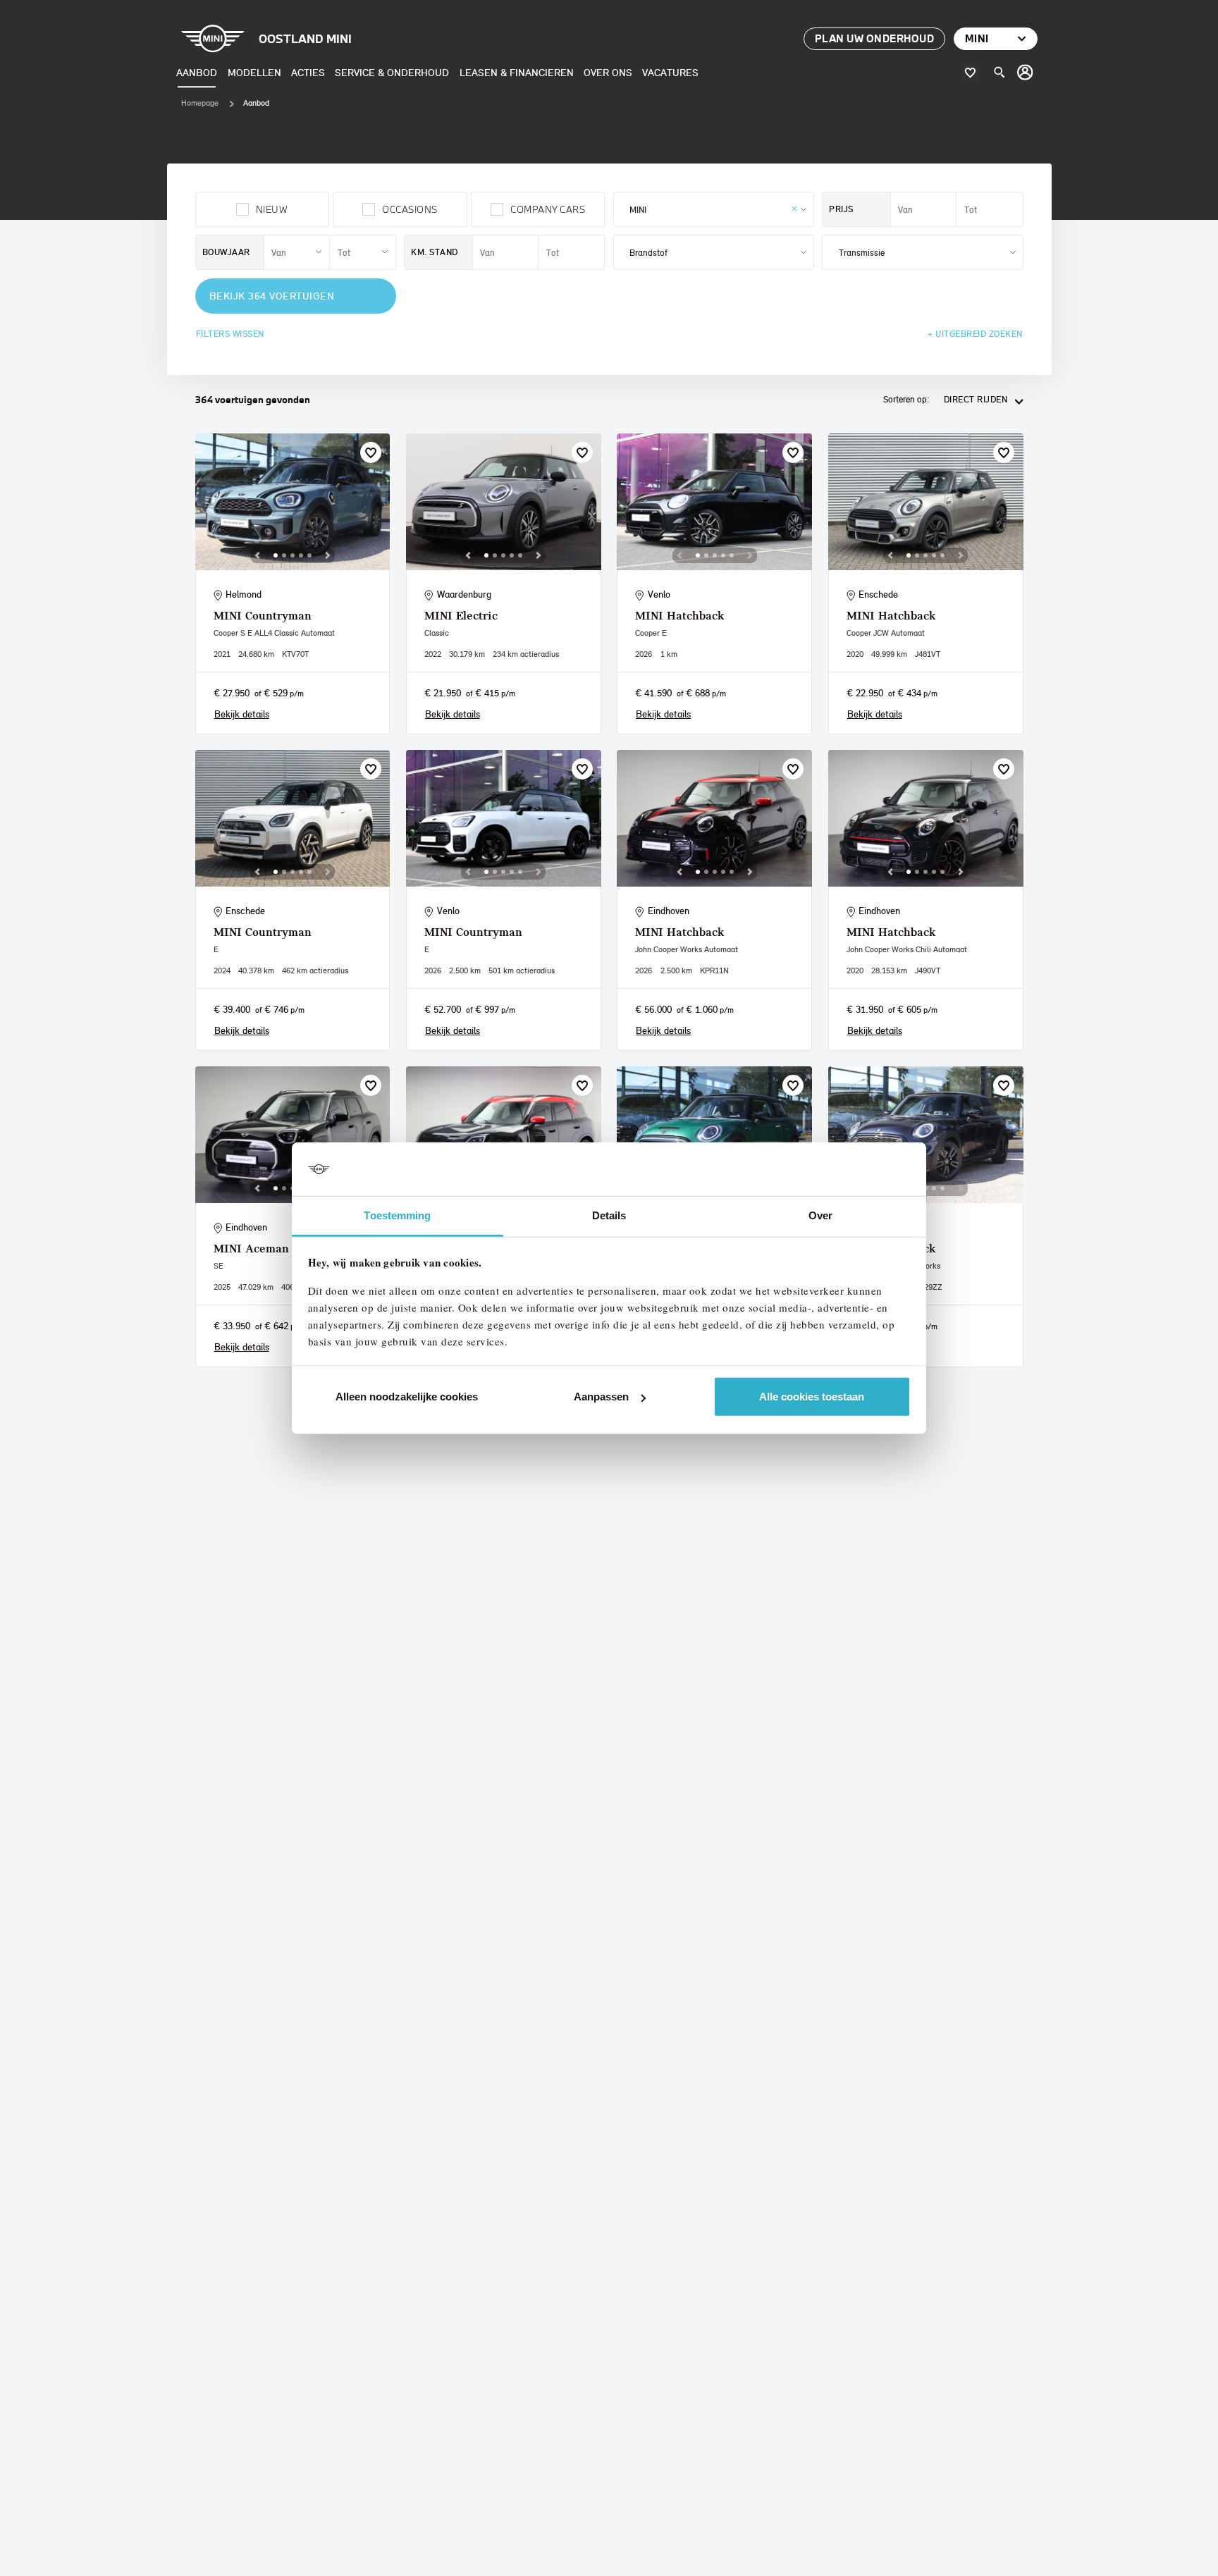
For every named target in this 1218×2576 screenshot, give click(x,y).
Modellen (254, 72)
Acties (308, 72)
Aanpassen (601, 1397)
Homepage (200, 103)
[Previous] (257, 555)
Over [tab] (820, 1215)
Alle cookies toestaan (812, 1397)
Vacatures (670, 72)
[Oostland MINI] (1026, 73)
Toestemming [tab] (397, 1215)
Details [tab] (609, 1215)
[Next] (328, 555)
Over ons (608, 72)
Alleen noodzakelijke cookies (407, 1397)
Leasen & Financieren (517, 72)
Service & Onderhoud (392, 72)
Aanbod (197, 72)
